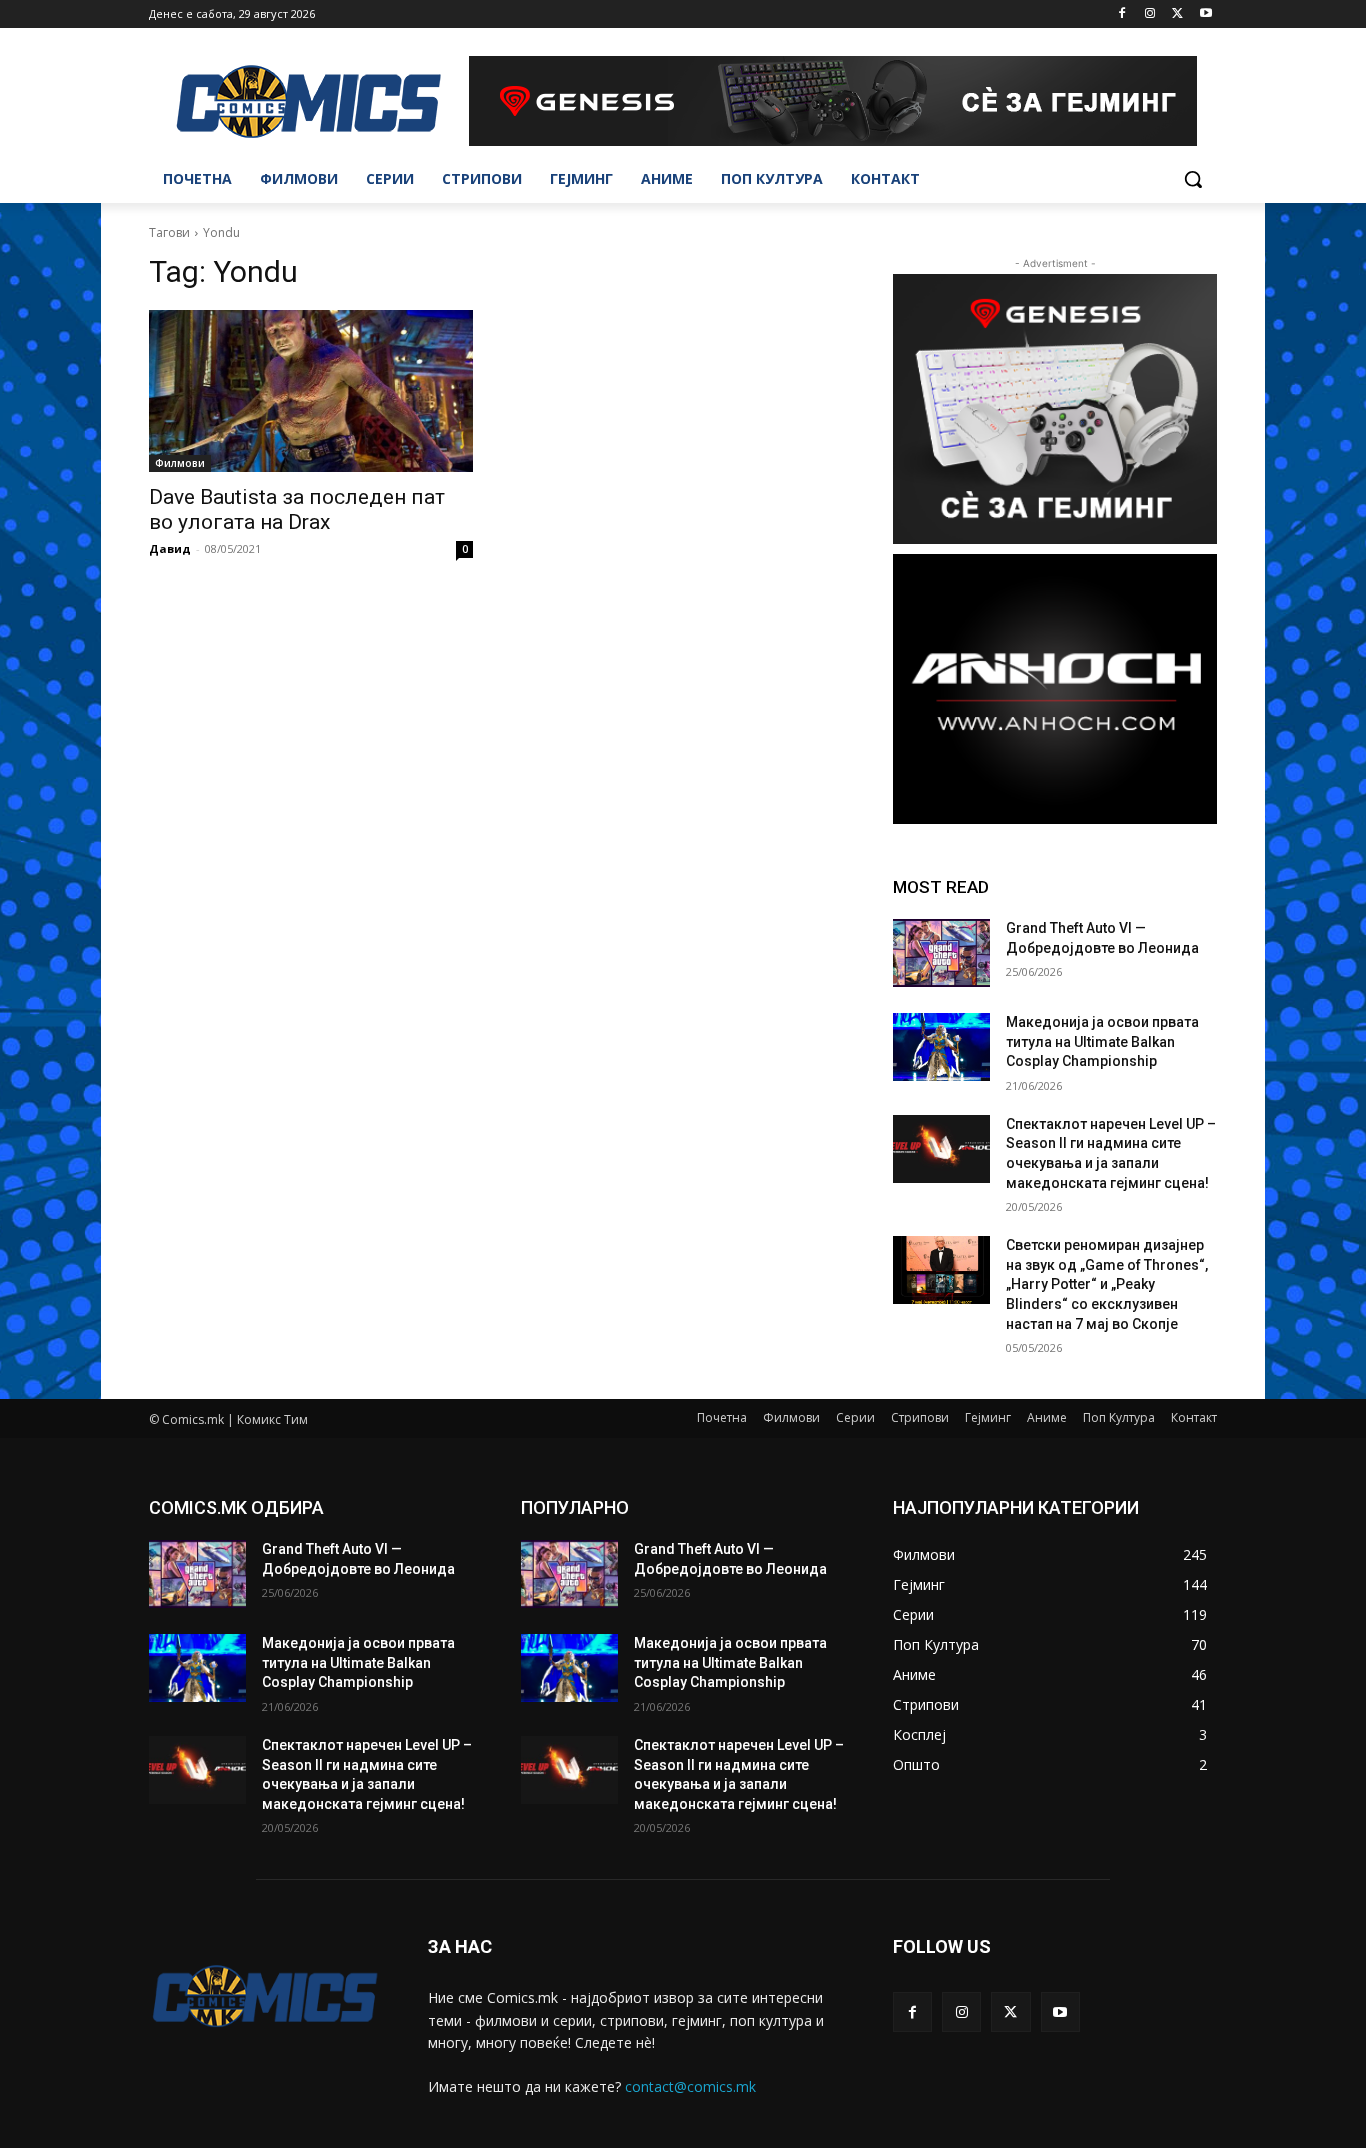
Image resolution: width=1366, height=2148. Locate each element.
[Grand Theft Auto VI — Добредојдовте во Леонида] (941, 953)
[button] (1193, 179)
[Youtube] (1205, 14)
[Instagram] (1150, 14)
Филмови (180, 463)
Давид (170, 548)
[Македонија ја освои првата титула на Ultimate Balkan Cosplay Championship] (941, 1047)
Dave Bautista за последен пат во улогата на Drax (297, 509)
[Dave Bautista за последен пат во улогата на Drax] (311, 391)
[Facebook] (1122, 14)
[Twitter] (1177, 14)
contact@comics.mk (690, 2086)
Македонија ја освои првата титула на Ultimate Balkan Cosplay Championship (1102, 1041)
